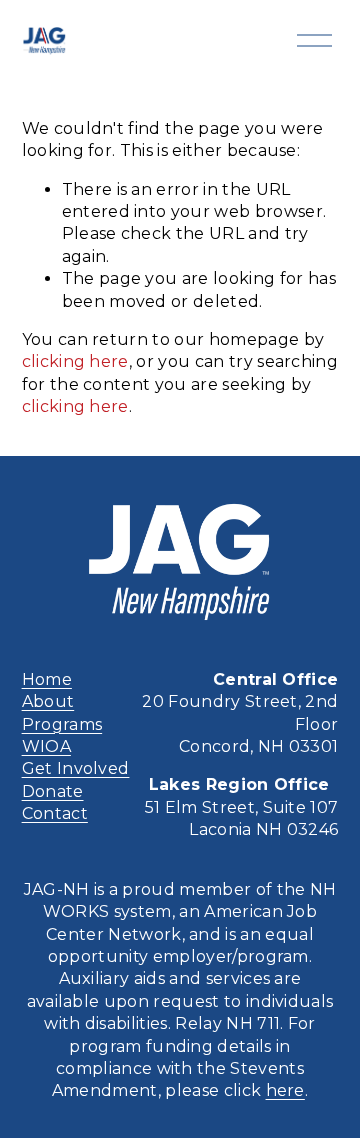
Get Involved (76, 768)
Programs (62, 724)
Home (47, 679)
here (285, 1090)
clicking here (75, 361)
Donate (53, 791)
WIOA (46, 746)
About (48, 701)
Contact (55, 813)
